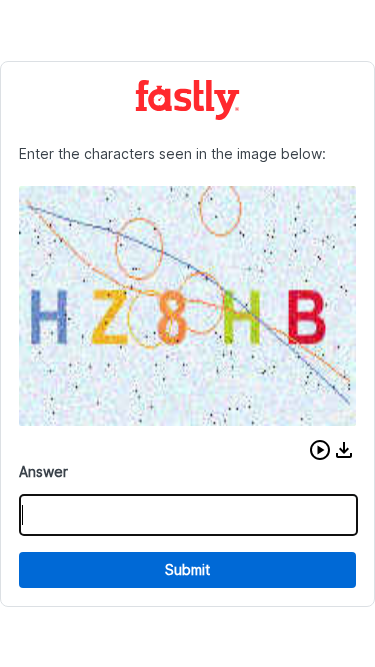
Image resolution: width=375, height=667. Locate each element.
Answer (43, 471)
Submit (187, 569)
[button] (320, 450)
